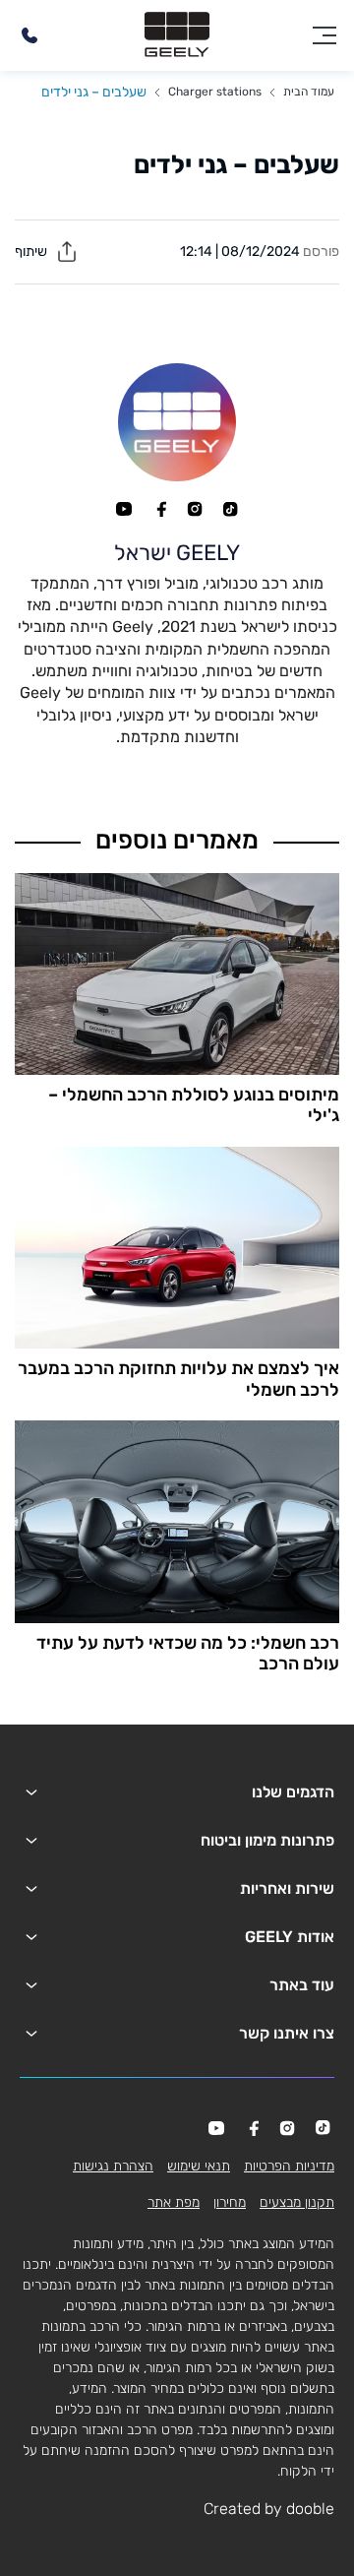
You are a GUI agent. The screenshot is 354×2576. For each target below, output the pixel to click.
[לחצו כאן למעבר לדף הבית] (177, 35)
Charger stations (215, 92)
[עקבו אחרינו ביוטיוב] (124, 509)
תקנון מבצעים (297, 2202)
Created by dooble (269, 2509)
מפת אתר (174, 2202)
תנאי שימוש (199, 2166)
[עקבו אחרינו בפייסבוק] (159, 509)
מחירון (230, 2202)
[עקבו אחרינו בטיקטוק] (230, 509)
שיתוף (32, 251)
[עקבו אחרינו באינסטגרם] (195, 509)
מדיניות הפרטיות (289, 2166)
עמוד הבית (309, 92)
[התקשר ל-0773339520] (29, 35)
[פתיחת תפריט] (324, 35)
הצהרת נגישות (113, 2166)
